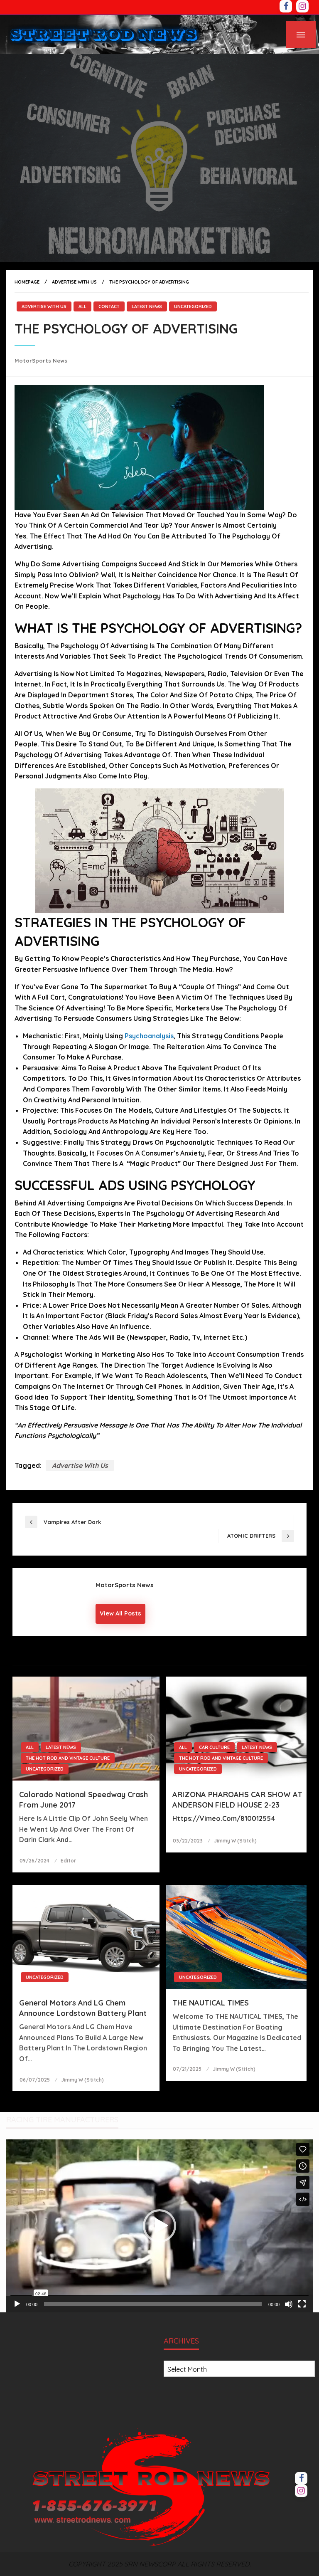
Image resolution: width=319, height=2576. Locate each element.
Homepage (27, 282)
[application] (159, 2226)
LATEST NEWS (147, 306)
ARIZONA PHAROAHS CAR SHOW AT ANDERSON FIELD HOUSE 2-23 (237, 1800)
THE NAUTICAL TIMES (211, 2003)
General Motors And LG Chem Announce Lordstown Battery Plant (83, 2008)
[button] (159, 2226)
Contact (109, 306)
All (82, 306)
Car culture (214, 1747)
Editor (68, 1861)
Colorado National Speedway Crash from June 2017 (83, 1800)
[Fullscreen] (302, 2304)
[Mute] (289, 2304)
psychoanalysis (149, 1036)
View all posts (120, 1613)
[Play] (17, 2304)
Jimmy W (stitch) (235, 1841)
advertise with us (80, 1465)
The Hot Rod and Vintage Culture (68, 1758)
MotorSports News (41, 361)
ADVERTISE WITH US (74, 282)
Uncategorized (193, 306)
